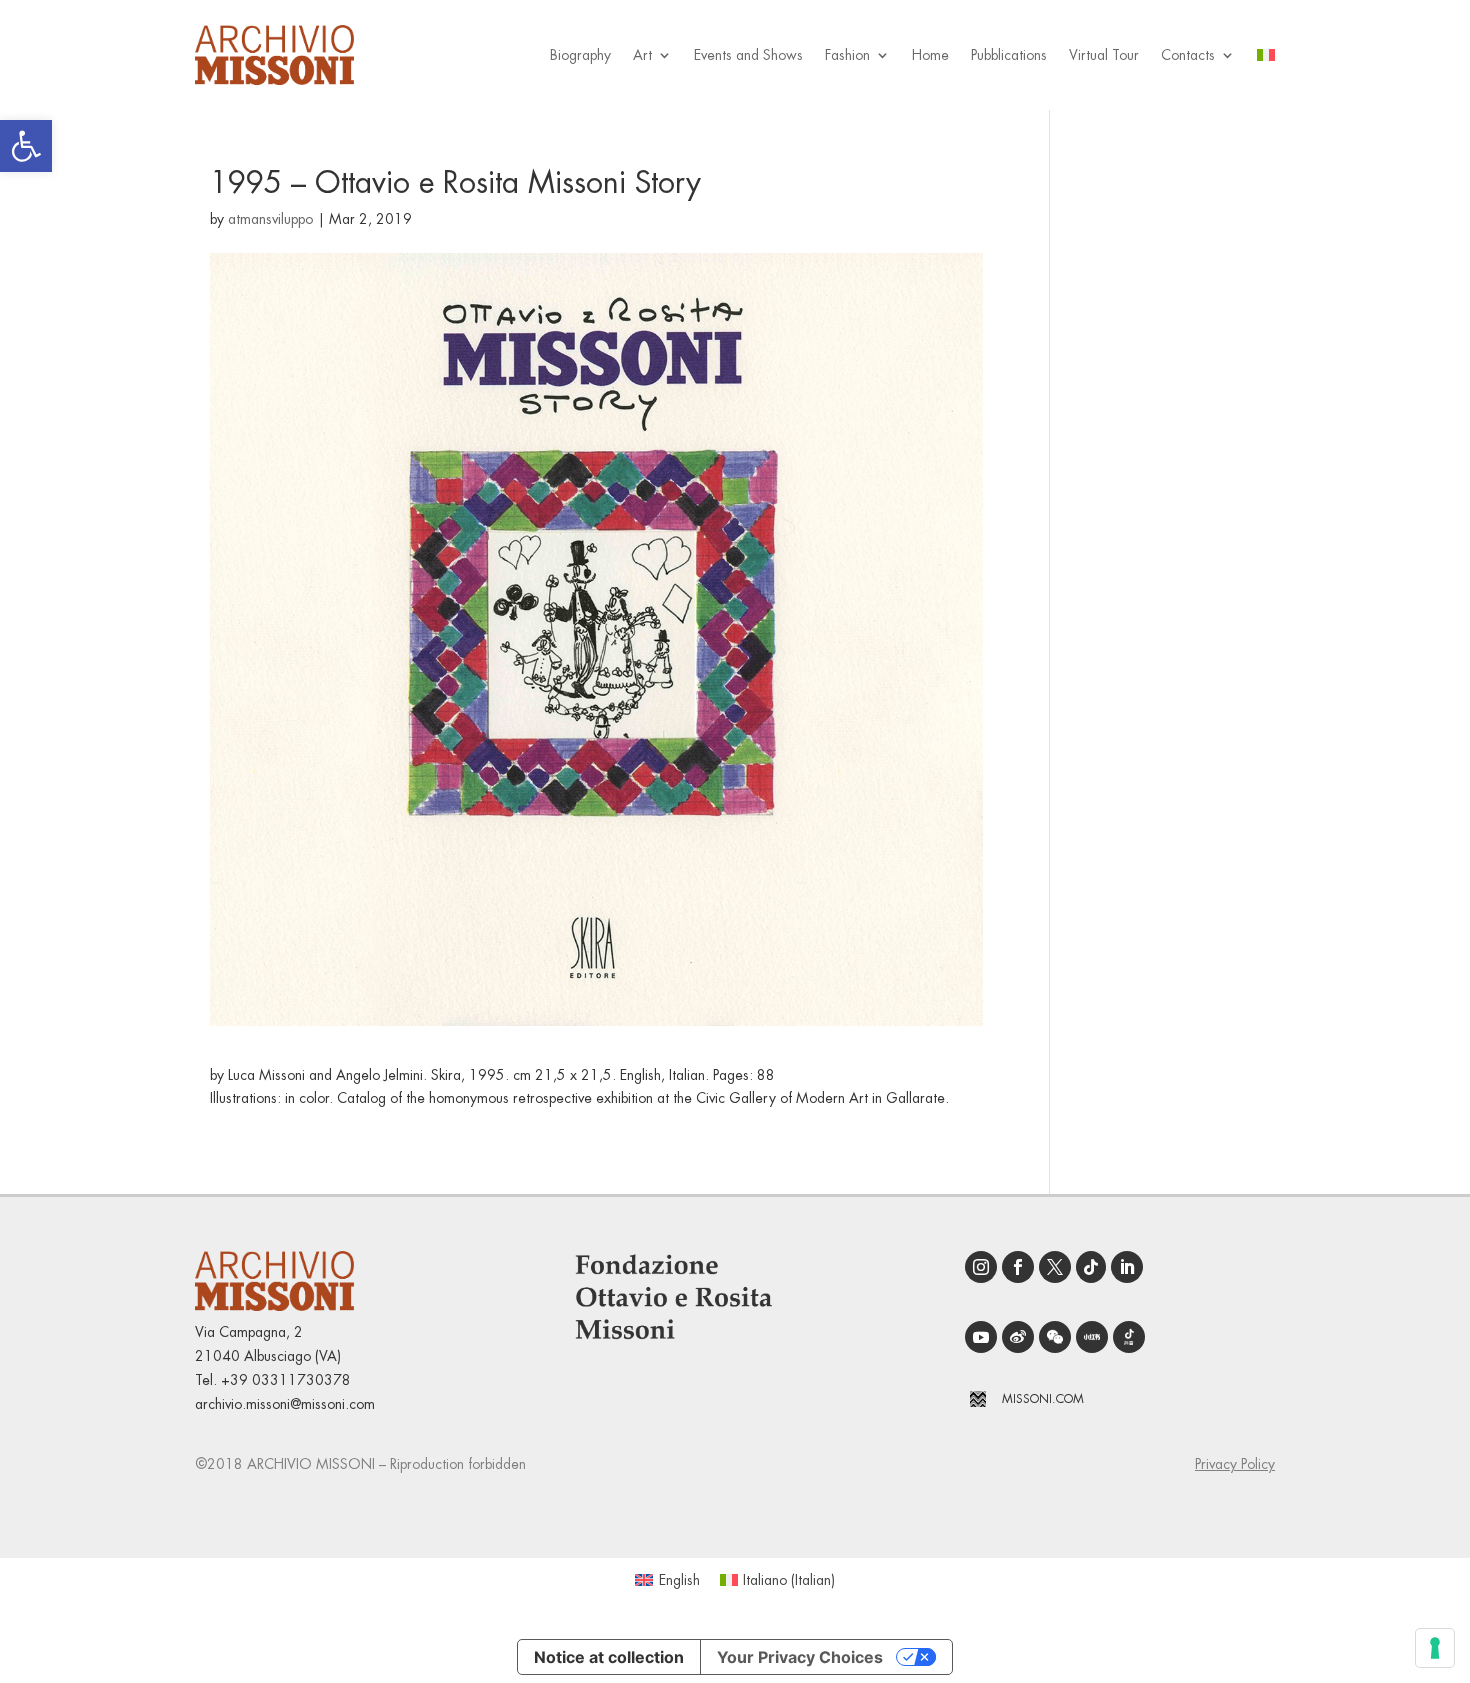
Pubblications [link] (1009, 55)
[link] (26, 146)
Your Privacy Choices (800, 1657)
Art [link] (642, 55)
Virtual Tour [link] (1104, 55)
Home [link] (930, 55)
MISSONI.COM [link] (1043, 1399)
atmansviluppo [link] (270, 219)
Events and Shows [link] (748, 55)
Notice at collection (609, 1657)
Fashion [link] (847, 55)
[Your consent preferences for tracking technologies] (1435, 1648)
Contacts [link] (1188, 55)
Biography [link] (580, 55)
